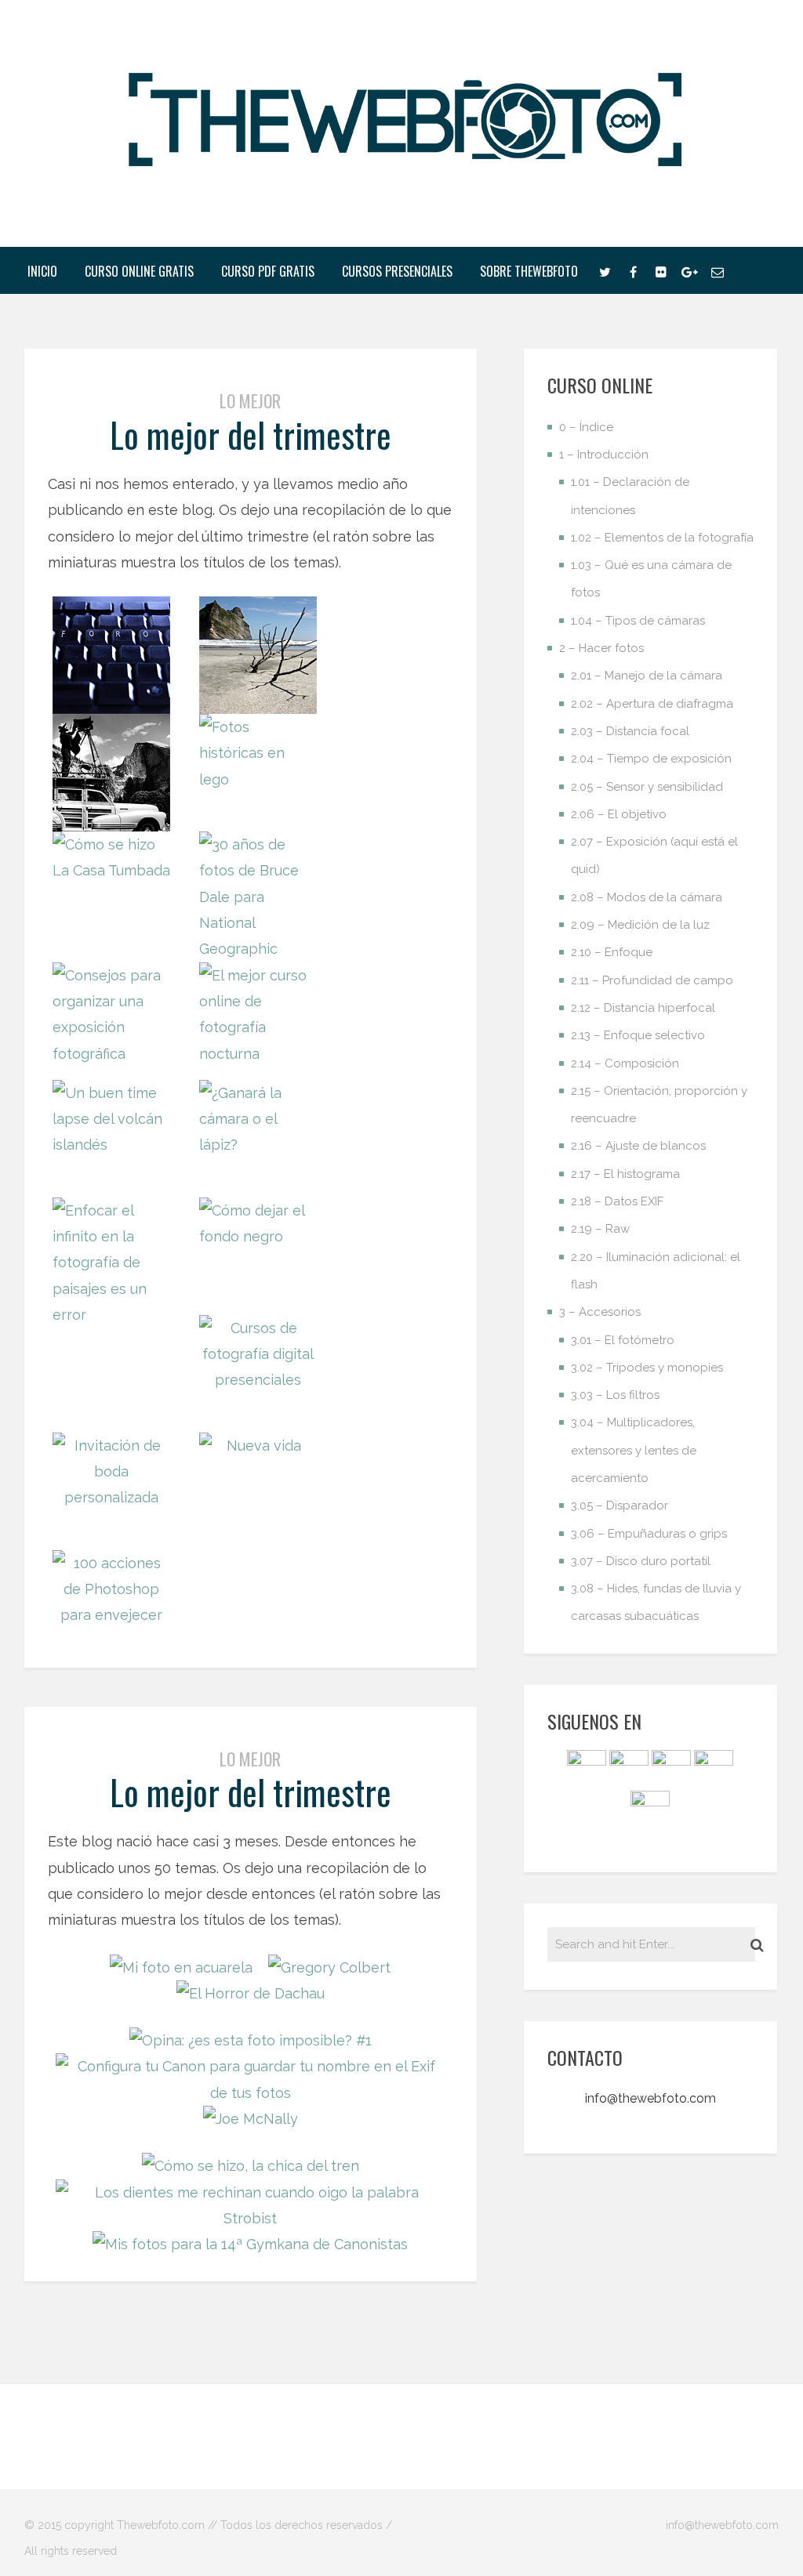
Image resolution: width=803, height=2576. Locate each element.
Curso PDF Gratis (268, 271)
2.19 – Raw (600, 1229)
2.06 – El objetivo (619, 814)
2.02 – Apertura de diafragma (652, 704)
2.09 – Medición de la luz (640, 925)
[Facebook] (633, 270)
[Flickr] (661, 270)
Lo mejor (250, 400)
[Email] (718, 270)
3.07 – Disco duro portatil (641, 1561)
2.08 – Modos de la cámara (647, 897)
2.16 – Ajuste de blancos (638, 1146)
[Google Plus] (689, 270)
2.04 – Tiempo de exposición (651, 759)
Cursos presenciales (397, 271)
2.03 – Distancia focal (630, 731)
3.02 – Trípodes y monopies (647, 1368)
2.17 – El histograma (625, 1174)
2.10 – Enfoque (612, 952)
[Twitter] (605, 270)
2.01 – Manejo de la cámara (647, 676)
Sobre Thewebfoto (529, 271)
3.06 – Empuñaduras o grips (649, 1534)
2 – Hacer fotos (601, 648)
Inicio (42, 271)
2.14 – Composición (625, 1063)
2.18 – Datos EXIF (617, 1201)
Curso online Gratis (139, 271)
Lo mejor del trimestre (251, 435)
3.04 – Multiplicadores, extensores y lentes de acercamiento (634, 1450)
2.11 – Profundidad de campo (652, 980)
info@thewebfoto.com (650, 2098)
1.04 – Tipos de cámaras (638, 621)
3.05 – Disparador (620, 1505)
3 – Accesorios (600, 1312)
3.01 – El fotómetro (623, 1340)
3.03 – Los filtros (615, 1395)
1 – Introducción (604, 455)
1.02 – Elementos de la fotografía (662, 538)
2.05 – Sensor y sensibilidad (647, 787)
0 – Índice (586, 427)
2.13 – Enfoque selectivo (638, 1035)
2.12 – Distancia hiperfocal (643, 1008)
